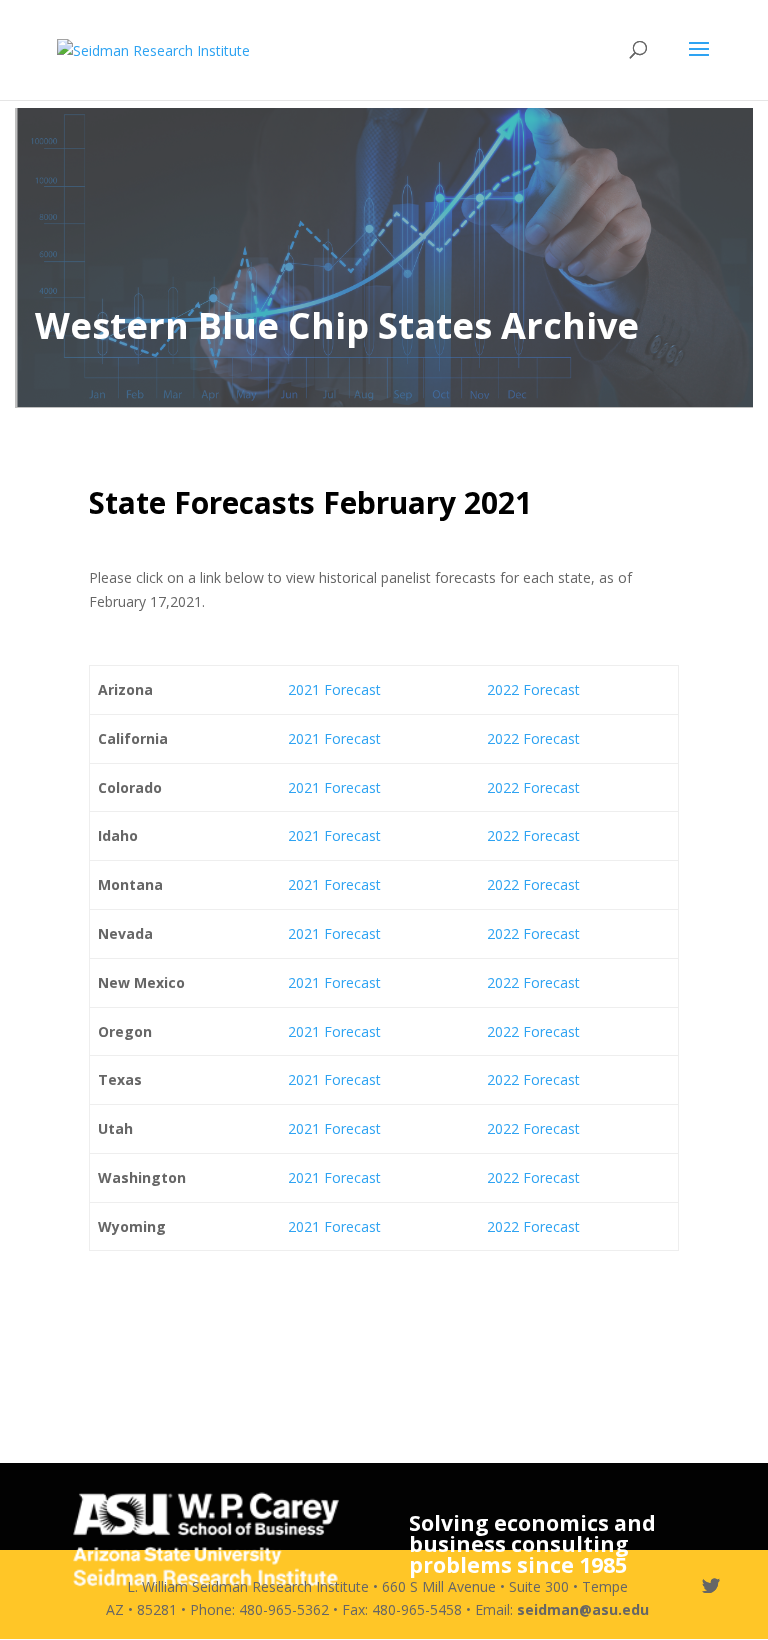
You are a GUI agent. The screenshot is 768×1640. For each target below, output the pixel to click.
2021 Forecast (334, 689)
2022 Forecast (533, 689)
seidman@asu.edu (583, 1609)
